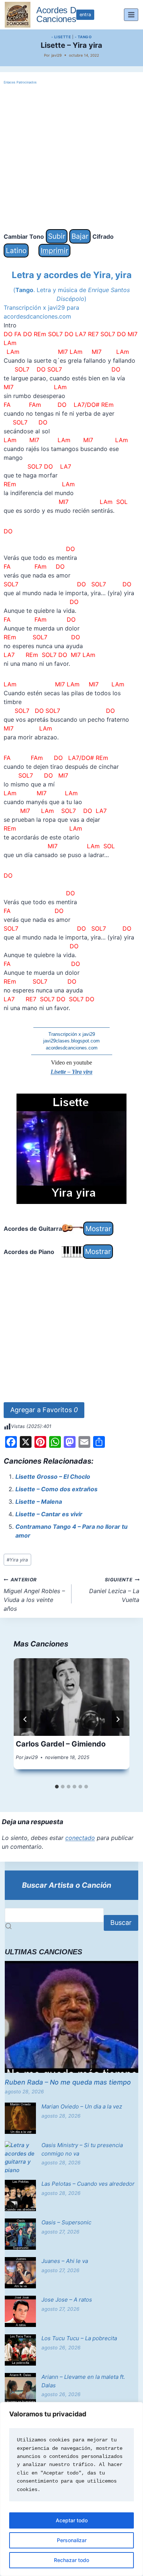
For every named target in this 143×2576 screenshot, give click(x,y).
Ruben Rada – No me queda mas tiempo (68, 2082)
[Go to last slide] (25, 1719)
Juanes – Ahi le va (65, 2261)
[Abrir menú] (131, 15)
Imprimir (54, 251)
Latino (16, 251)
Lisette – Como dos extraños (56, 1489)
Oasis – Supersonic (66, 2222)
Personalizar (72, 2540)
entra (85, 15)
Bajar (80, 236)
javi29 (56, 55)
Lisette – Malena (39, 1502)
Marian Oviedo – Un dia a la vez (82, 2106)
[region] (71, 2489)
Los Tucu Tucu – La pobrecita (79, 2338)
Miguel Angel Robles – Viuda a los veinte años (34, 1595)
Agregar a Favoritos (44, 1410)
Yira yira (17, 1560)
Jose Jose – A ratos (67, 2300)
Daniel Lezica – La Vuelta (114, 1590)
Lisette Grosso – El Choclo (53, 1477)
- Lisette (61, 37)
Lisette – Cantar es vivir (49, 1514)
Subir (57, 236)
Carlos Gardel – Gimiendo (61, 1744)
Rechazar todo (71, 2560)
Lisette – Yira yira (71, 1072)
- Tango (83, 37)
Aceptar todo (72, 2520)
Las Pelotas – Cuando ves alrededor (88, 2184)
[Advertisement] (71, 157)
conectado (80, 1838)
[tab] (57, 1787)
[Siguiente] (118, 1719)
